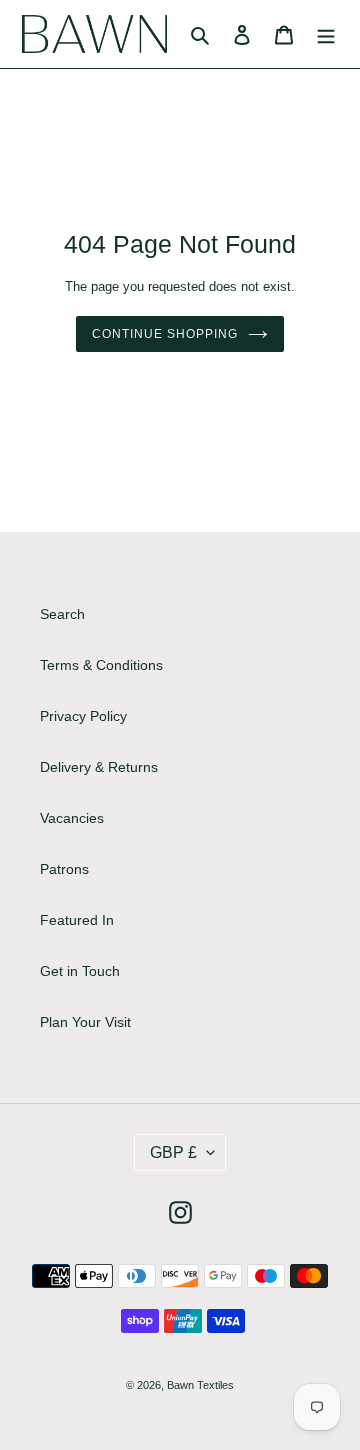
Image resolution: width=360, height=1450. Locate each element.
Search (62, 614)
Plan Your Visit (85, 1022)
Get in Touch (80, 971)
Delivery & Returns (99, 767)
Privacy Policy (83, 716)
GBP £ (173, 1152)
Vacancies (72, 818)
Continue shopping (164, 334)
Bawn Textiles (200, 1385)
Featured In (77, 920)
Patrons (64, 869)
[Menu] (326, 33)
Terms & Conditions (101, 665)
